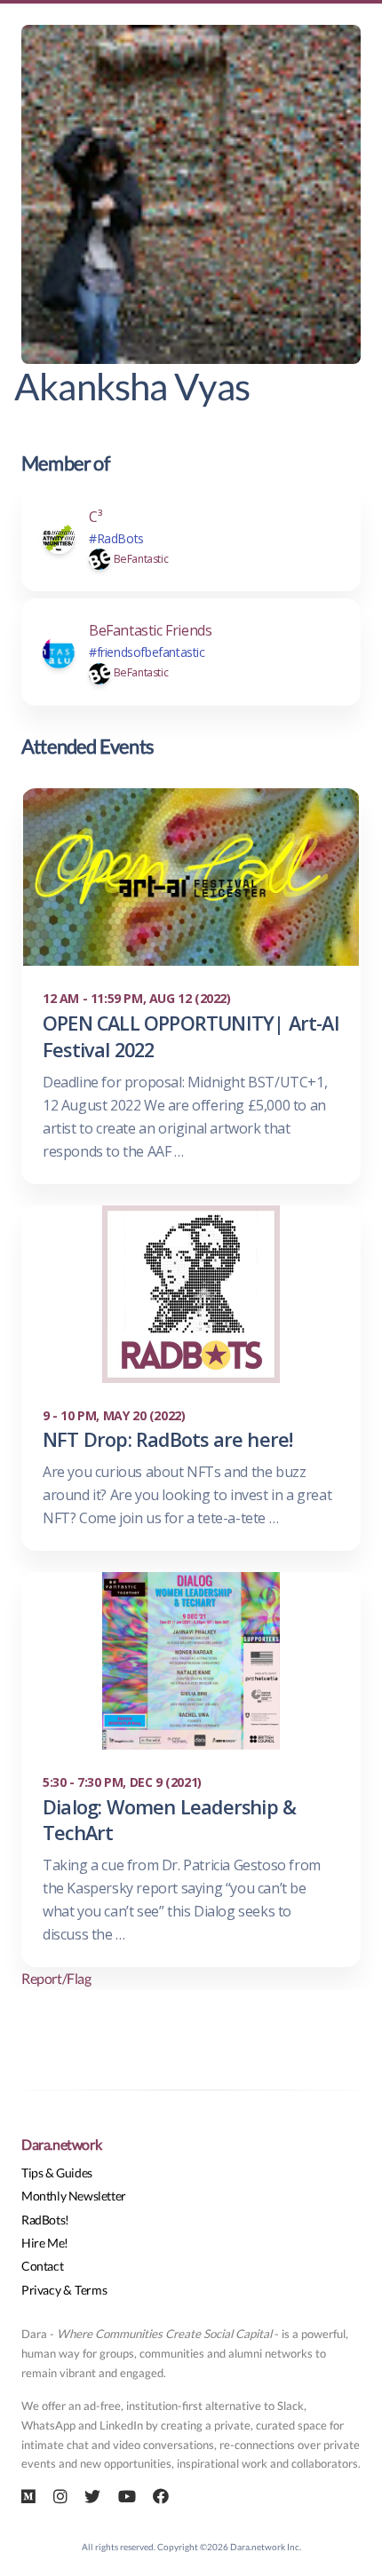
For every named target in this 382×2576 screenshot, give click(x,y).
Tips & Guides (57, 2173)
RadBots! (45, 2220)
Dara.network (61, 2144)
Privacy (41, 2290)
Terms (91, 2290)
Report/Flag (56, 1978)
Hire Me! (45, 2243)
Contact (42, 2266)
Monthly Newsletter (74, 2196)
